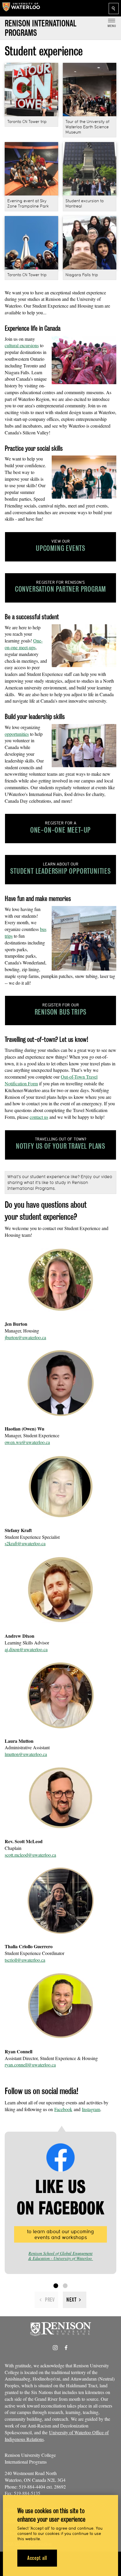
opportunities (17, 734)
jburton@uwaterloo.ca (25, 1337)
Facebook (63, 2109)
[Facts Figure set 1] (56, 2286)
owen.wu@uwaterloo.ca (27, 1442)
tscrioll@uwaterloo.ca (25, 1960)
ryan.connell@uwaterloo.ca (30, 2065)
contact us (39, 1117)
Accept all (37, 2558)
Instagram (91, 2109)
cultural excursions (22, 345)
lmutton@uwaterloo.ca (26, 1754)
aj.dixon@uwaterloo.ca (26, 1649)
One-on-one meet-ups (24, 644)
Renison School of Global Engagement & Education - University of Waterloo (61, 2256)
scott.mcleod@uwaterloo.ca (30, 1855)
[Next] (75, 2300)
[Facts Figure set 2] (65, 2286)
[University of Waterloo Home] (21, 8)
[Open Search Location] (114, 9)
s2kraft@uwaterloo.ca (25, 1543)
